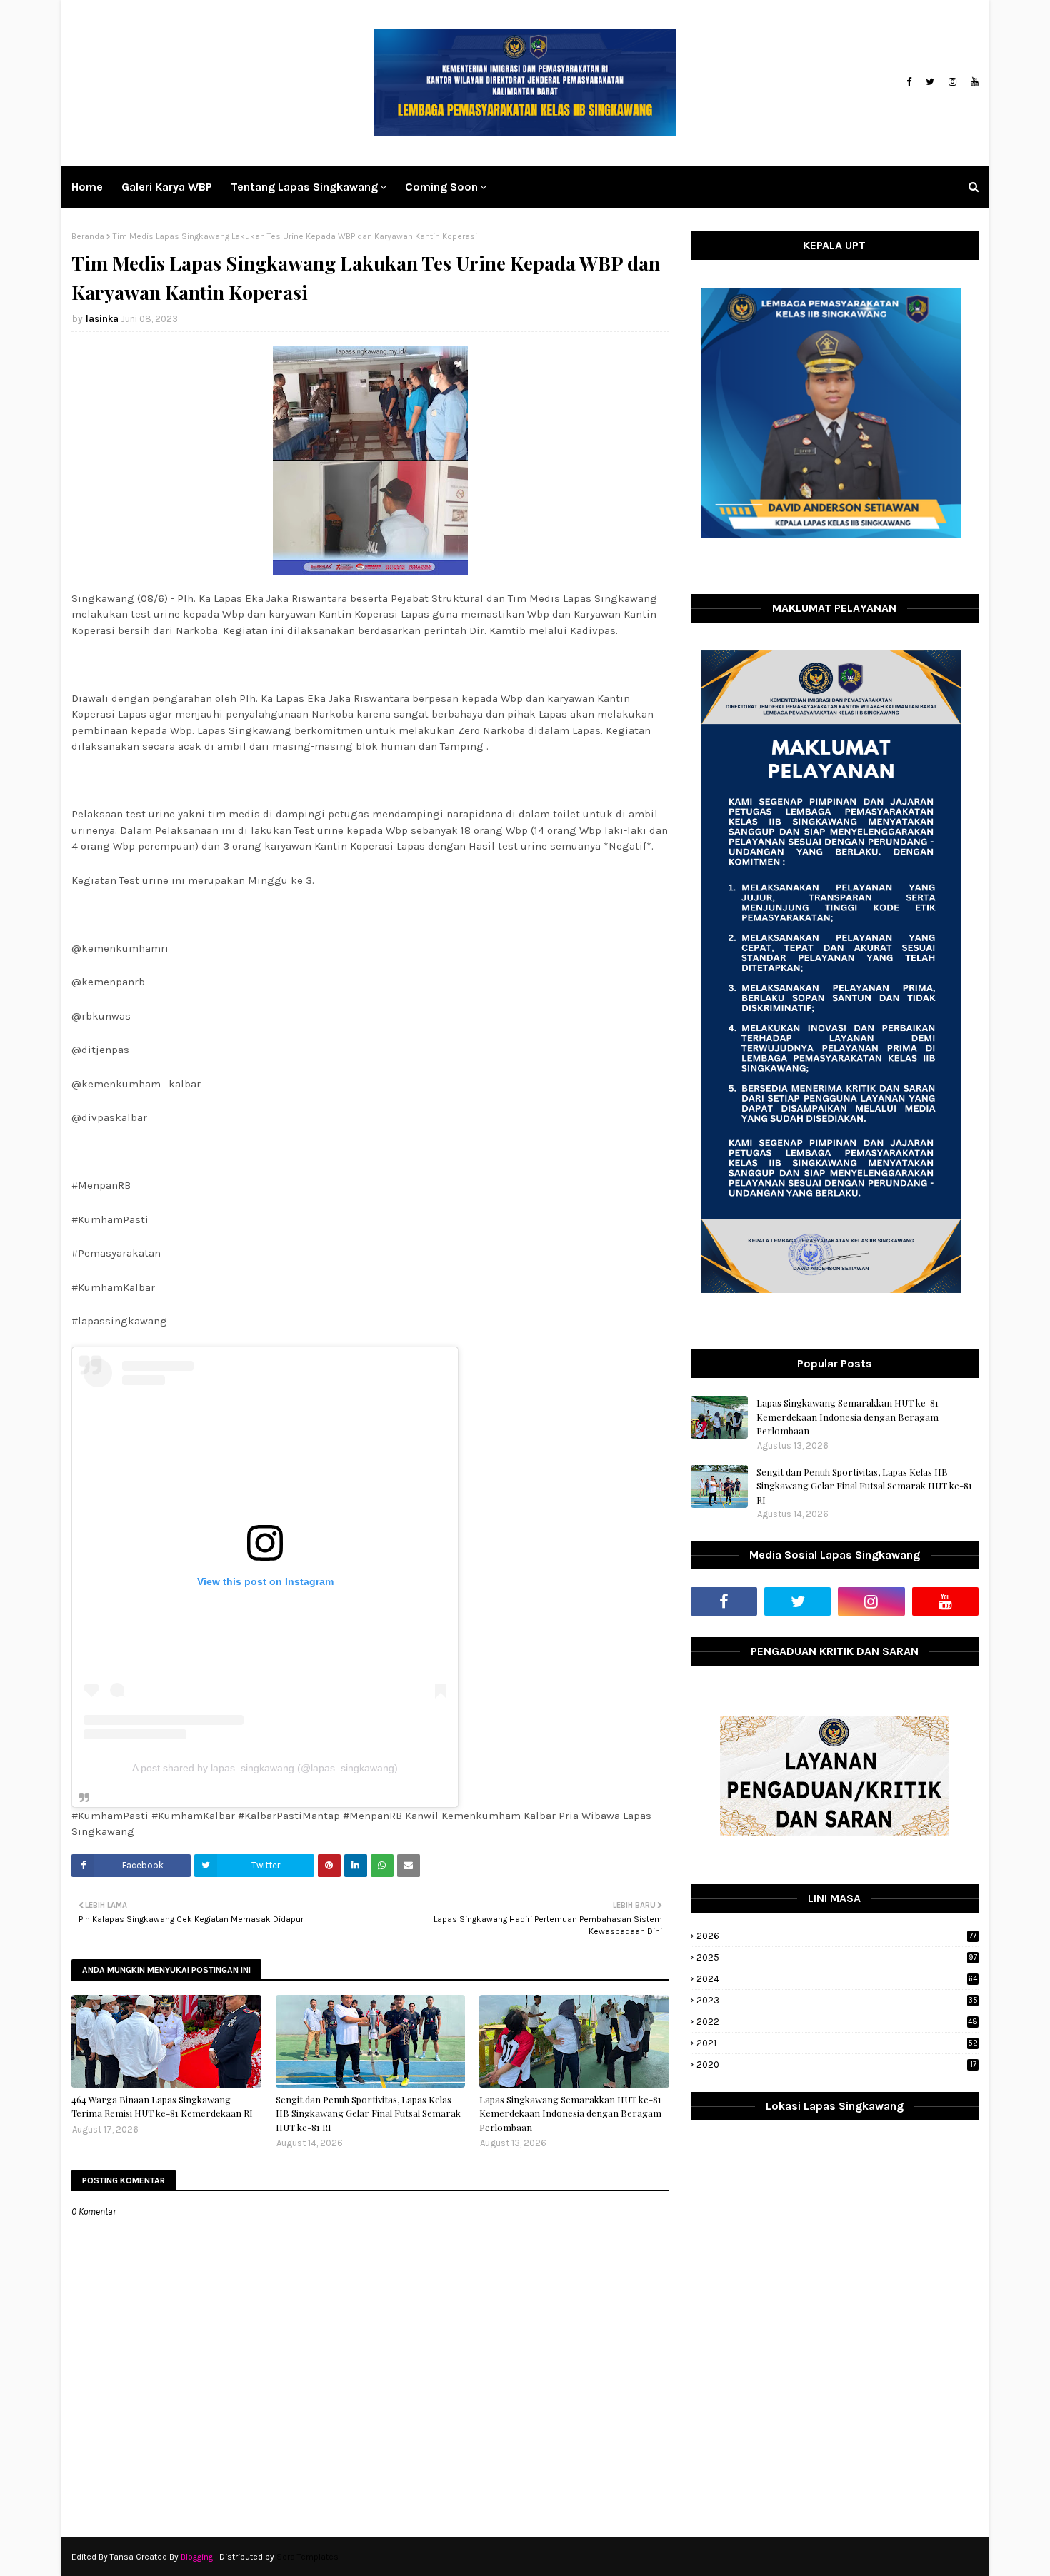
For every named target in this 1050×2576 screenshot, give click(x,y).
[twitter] (930, 82)
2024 (837, 1979)
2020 (836, 2064)
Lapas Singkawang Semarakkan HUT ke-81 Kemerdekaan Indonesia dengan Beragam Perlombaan (570, 2113)
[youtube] (973, 82)
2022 (837, 2022)
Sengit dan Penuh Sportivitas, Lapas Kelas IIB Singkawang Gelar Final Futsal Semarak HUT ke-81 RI (368, 2113)
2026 (836, 1936)
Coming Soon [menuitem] (441, 187)
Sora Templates (307, 2557)
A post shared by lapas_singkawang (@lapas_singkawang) (265, 1768)
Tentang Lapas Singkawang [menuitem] (304, 187)
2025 (837, 1957)
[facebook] (909, 82)
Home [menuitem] (87, 187)
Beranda (88, 236)
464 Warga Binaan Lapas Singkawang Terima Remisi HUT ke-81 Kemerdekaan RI (162, 2107)
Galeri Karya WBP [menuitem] (167, 187)
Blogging (197, 2557)
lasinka (102, 319)
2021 (837, 2043)
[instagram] (952, 82)
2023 (837, 2000)
